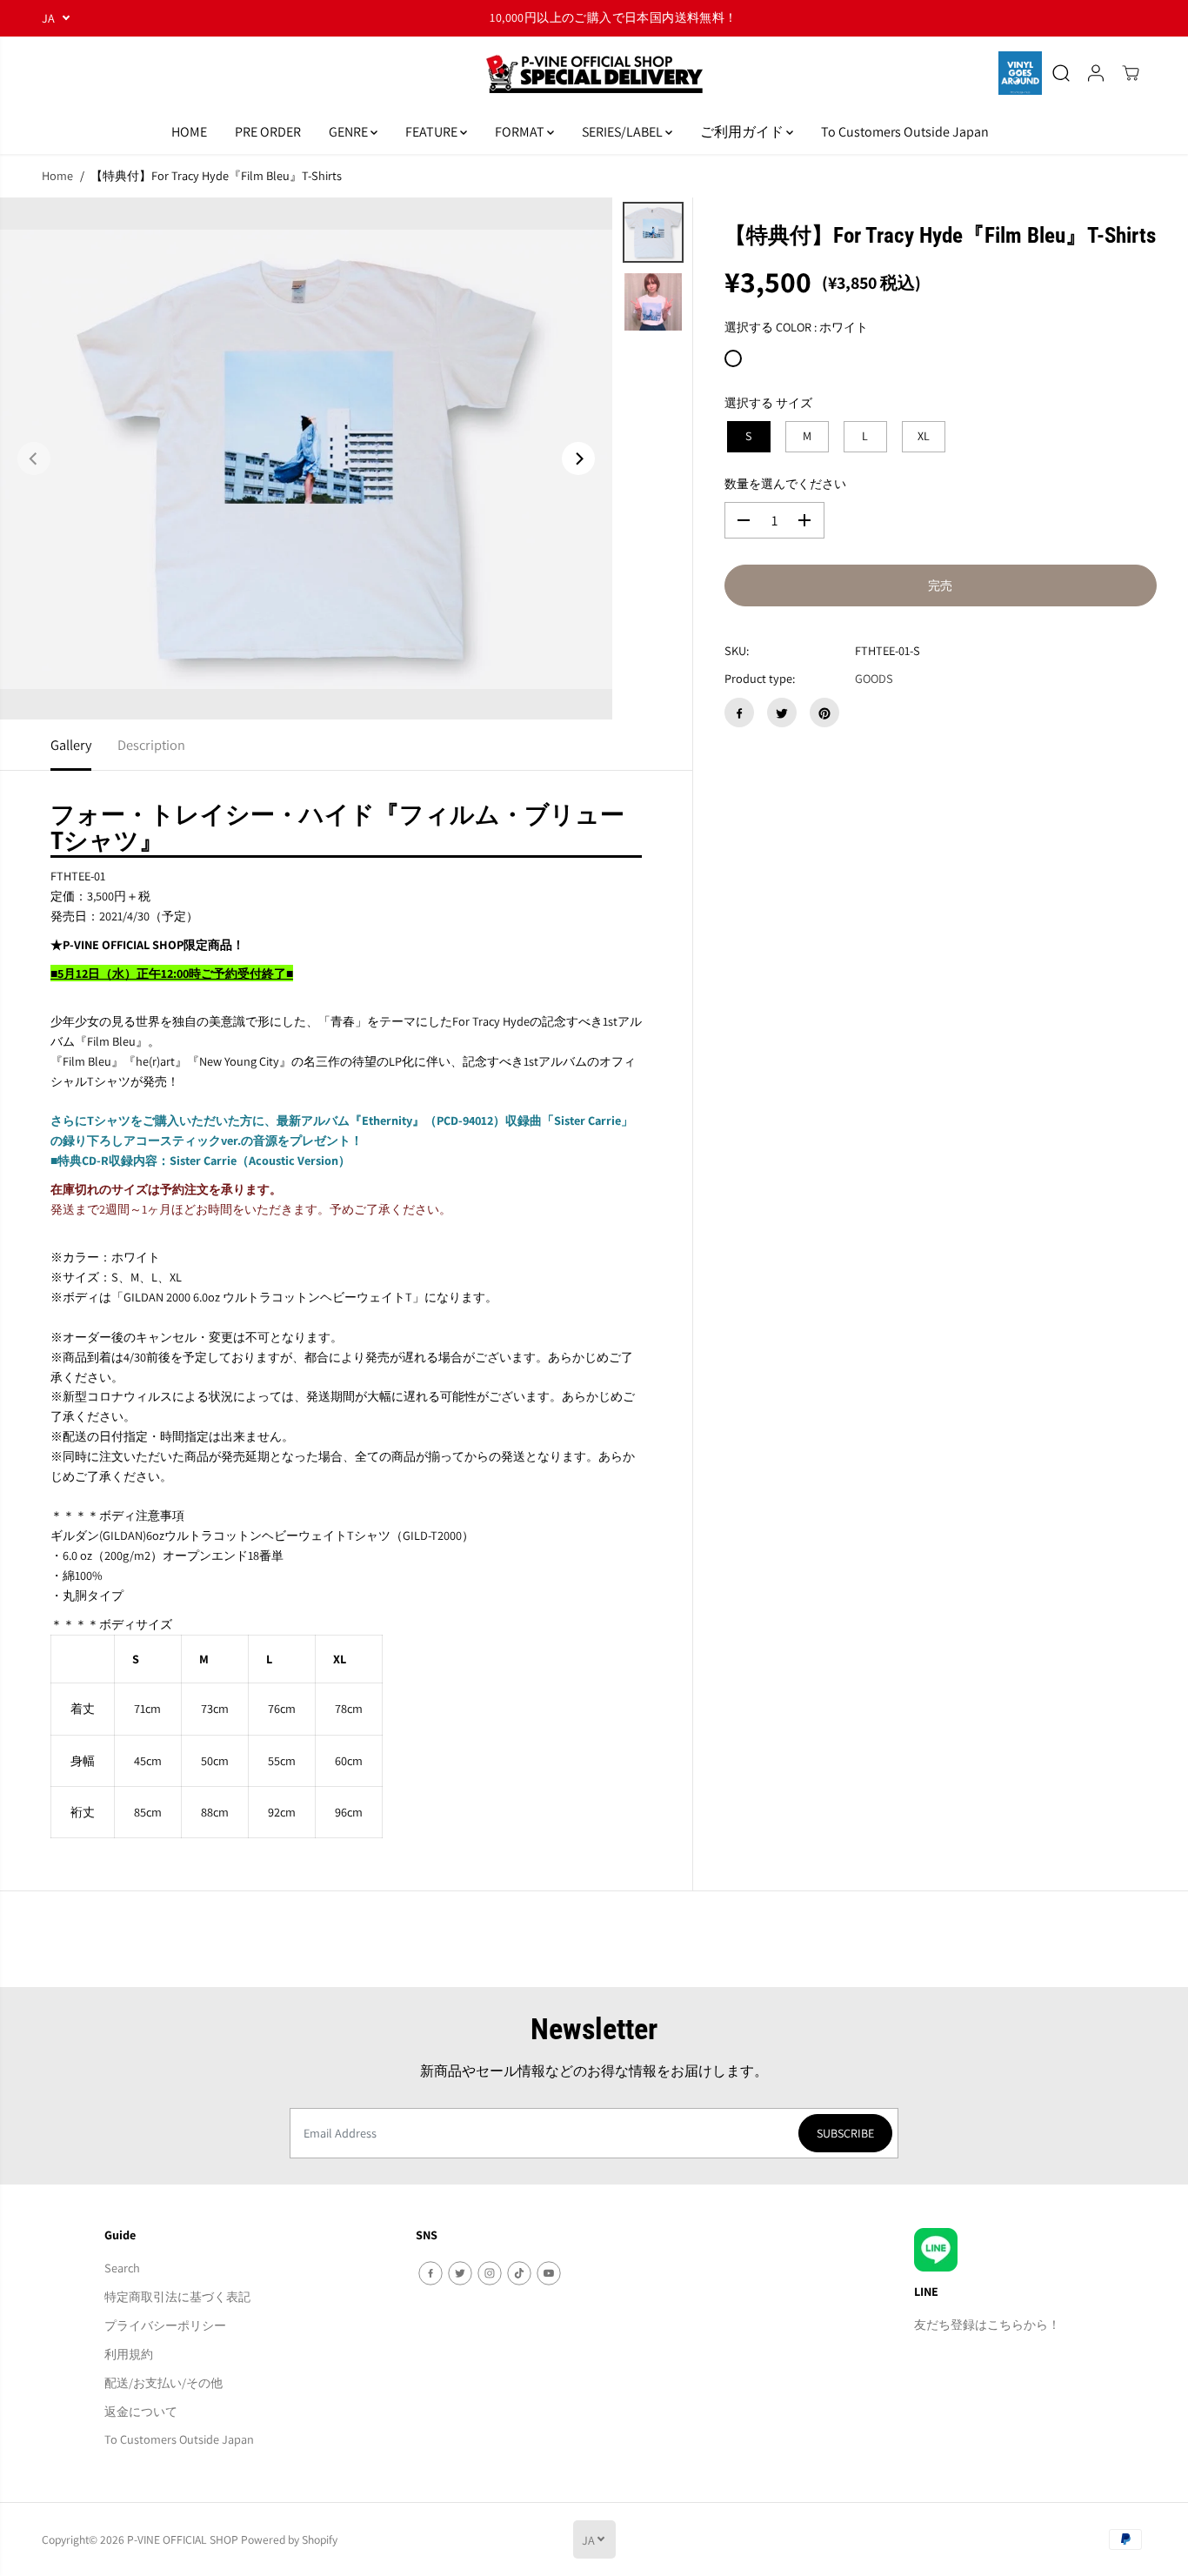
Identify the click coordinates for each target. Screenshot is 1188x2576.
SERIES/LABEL (624, 132)
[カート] (1131, 73)
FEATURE (433, 132)
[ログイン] (1096, 73)
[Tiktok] (519, 2273)
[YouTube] (549, 2273)
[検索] (1061, 73)
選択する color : (796, 328)
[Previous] (34, 458)
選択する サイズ (768, 403)
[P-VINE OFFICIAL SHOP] (594, 74)
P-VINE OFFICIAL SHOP (183, 2539)
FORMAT (521, 132)
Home (57, 175)
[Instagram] (490, 2273)
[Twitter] (782, 713)
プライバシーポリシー (165, 2325)
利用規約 (129, 2354)
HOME (189, 132)
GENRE (350, 132)
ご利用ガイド (743, 132)
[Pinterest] (824, 713)
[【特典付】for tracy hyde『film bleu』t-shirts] (306, 458)
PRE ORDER (268, 132)
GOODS (874, 679)
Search (122, 2268)
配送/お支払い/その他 (164, 2382)
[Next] (578, 458)
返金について (141, 2411)
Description (151, 745)
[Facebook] (739, 713)
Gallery (71, 745)
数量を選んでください (785, 483)
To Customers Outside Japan (905, 132)
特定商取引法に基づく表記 (177, 2296)
